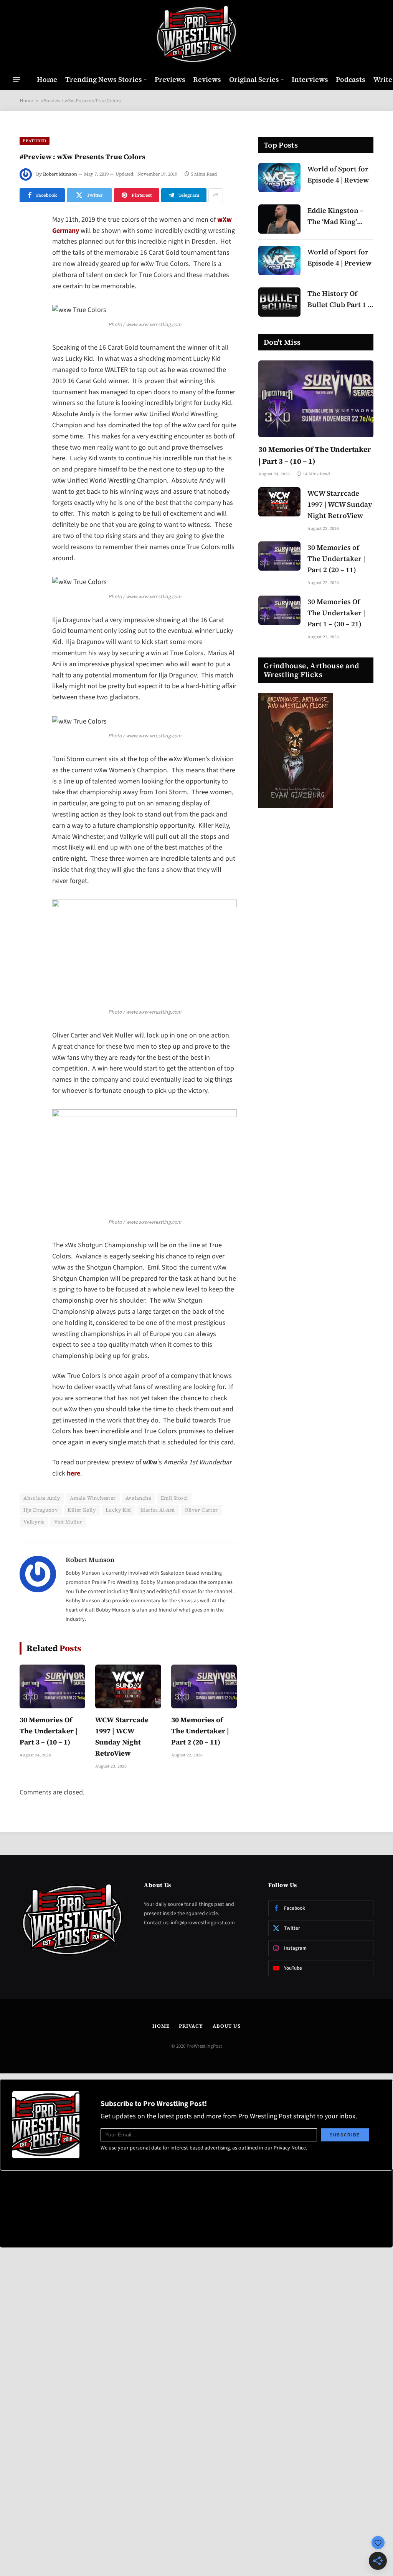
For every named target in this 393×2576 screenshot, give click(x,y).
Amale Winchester (93, 1498)
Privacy (191, 2026)
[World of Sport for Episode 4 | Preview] (279, 261)
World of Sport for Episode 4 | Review (338, 174)
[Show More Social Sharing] (216, 195)
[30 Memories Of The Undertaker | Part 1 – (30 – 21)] (279, 610)
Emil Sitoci (174, 1498)
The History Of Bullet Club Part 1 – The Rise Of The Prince (339, 300)
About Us (227, 2026)
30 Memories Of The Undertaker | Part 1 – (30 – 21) (336, 613)
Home (47, 79)
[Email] (27, 319)
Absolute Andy (42, 1498)
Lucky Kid (118, 1510)
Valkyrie (34, 1522)
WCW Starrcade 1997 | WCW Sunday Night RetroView (122, 1736)
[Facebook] (27, 240)
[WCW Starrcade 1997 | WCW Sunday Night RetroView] (128, 1686)
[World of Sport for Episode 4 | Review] (279, 178)
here (73, 1473)
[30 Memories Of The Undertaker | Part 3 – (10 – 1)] (52, 1686)
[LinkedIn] (27, 279)
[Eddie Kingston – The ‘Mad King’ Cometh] (279, 219)
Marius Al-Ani (158, 1510)
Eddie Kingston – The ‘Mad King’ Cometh (336, 217)
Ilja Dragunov (41, 1510)
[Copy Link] (27, 338)
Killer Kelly (82, 1510)
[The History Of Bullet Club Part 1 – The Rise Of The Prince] (279, 302)
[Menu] (17, 80)
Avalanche (139, 1498)
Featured (35, 141)
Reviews (207, 79)
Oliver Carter (201, 1510)
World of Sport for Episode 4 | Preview (339, 257)
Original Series (254, 79)
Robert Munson (60, 174)
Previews (170, 79)
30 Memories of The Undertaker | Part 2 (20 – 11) (200, 1731)
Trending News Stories (104, 79)
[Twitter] (27, 260)
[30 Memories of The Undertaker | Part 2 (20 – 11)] (204, 1686)
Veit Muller (68, 1522)
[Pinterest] (27, 299)
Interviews (310, 79)
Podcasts (351, 79)
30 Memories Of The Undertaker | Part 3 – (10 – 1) (49, 1731)
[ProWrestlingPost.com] (196, 35)
